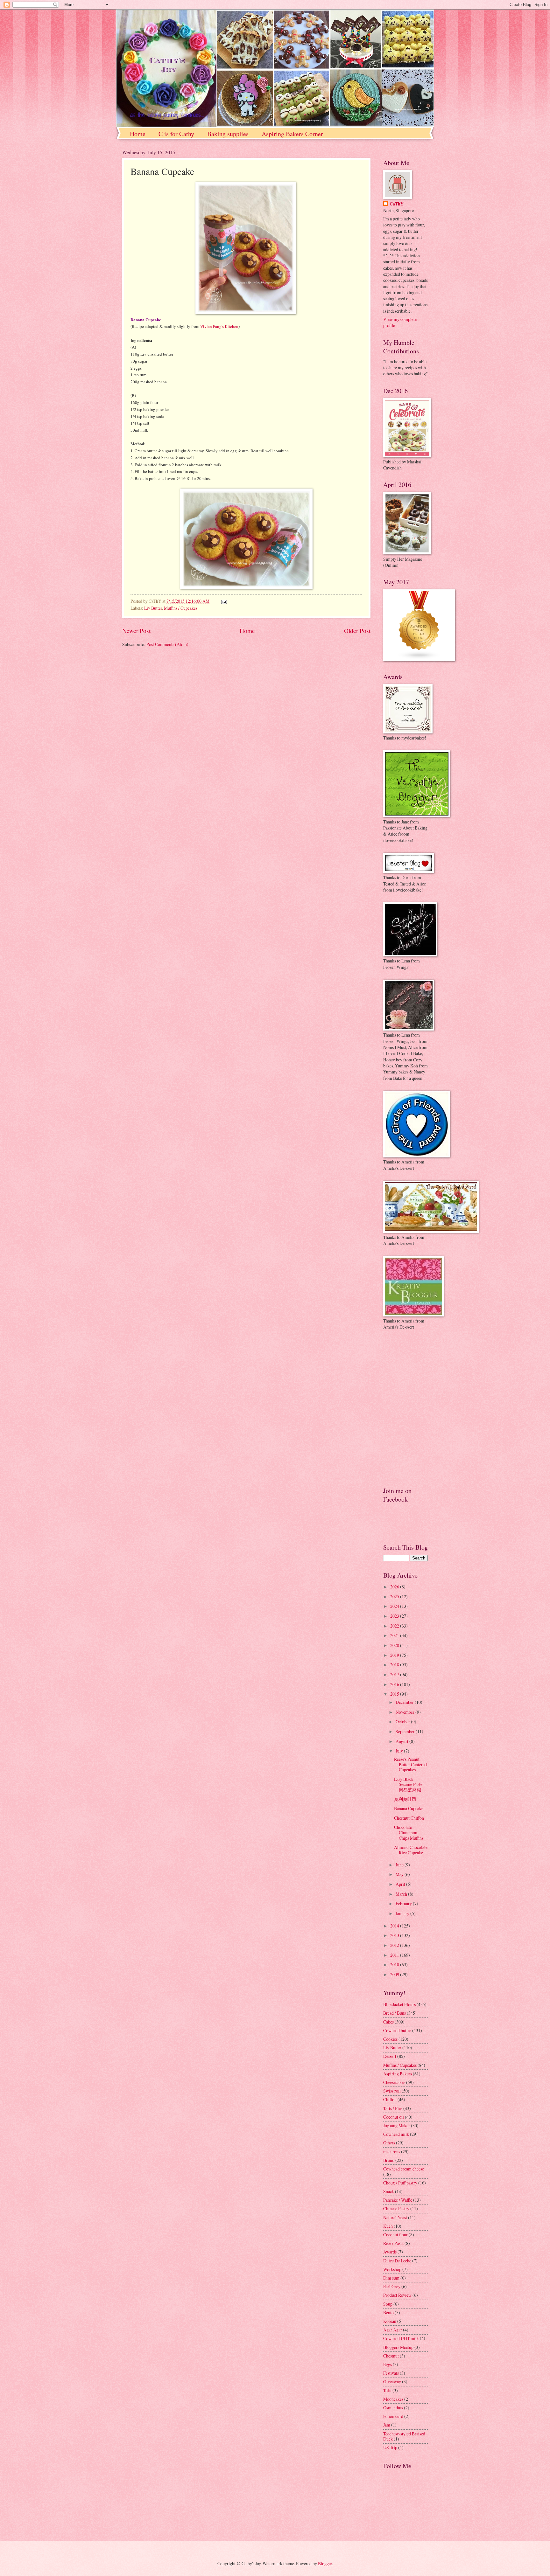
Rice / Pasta (393, 2243)
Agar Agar (393, 2330)
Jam (387, 2425)
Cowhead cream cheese (404, 2169)
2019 (395, 1655)
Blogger (325, 2563)
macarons (392, 2152)
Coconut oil (394, 2117)
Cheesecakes (394, 2082)
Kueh (388, 2226)
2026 (395, 1587)
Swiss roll (392, 2091)
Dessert (390, 2056)
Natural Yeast (395, 2217)
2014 (395, 1926)
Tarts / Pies (393, 2108)
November (405, 1712)
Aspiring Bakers (398, 2074)
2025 (395, 1597)
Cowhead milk (396, 2134)
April (401, 1884)
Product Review (397, 2295)
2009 (395, 1974)
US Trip (390, 2447)
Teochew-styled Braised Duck (404, 2436)
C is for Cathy (176, 134)
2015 (395, 1694)
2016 (395, 1684)
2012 (395, 1945)
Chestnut (391, 2356)
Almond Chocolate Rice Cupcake (411, 1850)
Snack (389, 2191)
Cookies (390, 2039)
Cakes (388, 2022)
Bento (388, 2312)
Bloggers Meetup (398, 2347)
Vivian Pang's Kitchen (219, 326)
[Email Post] (223, 601)
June (400, 1865)
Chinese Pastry (396, 2208)
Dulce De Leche (397, 2261)
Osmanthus (393, 2408)
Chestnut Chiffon (409, 1818)
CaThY (397, 204)
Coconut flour (395, 2235)
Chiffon (390, 2099)
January (403, 1913)
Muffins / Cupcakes (181, 608)
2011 (395, 1955)
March (402, 1894)
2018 (395, 1665)
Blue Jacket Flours (399, 2004)
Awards (390, 2252)
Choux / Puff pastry (400, 2183)
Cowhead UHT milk (401, 2338)
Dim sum (391, 2278)
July (400, 1751)
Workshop (392, 2269)
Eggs (388, 2364)
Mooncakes (393, 2399)
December (405, 1702)
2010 (395, 1965)
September (406, 1731)
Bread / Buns (395, 2013)
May (400, 1874)
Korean (390, 2321)
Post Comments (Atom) (167, 644)
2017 (395, 1674)
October (403, 1722)
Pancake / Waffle (398, 2200)
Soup (388, 2304)
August (402, 1741)
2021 (395, 1635)
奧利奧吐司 (405, 1799)
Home (138, 134)
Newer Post (136, 631)
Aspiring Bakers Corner (292, 134)
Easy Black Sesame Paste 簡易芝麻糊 (408, 1784)
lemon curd (393, 2416)
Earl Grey (392, 2286)
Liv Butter (153, 608)
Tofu (387, 2390)
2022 (395, 1626)
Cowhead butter (397, 2030)
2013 (395, 1935)
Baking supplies (228, 134)
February (404, 1903)
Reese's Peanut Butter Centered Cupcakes (410, 1764)
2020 (395, 1645)
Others (389, 2143)
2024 (395, 1606)
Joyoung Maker (397, 2125)
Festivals (391, 2373)
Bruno (389, 2160)
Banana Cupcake (409, 1808)
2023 (395, 1616)
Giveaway (392, 2382)
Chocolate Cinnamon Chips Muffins (409, 1832)
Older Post (357, 631)
